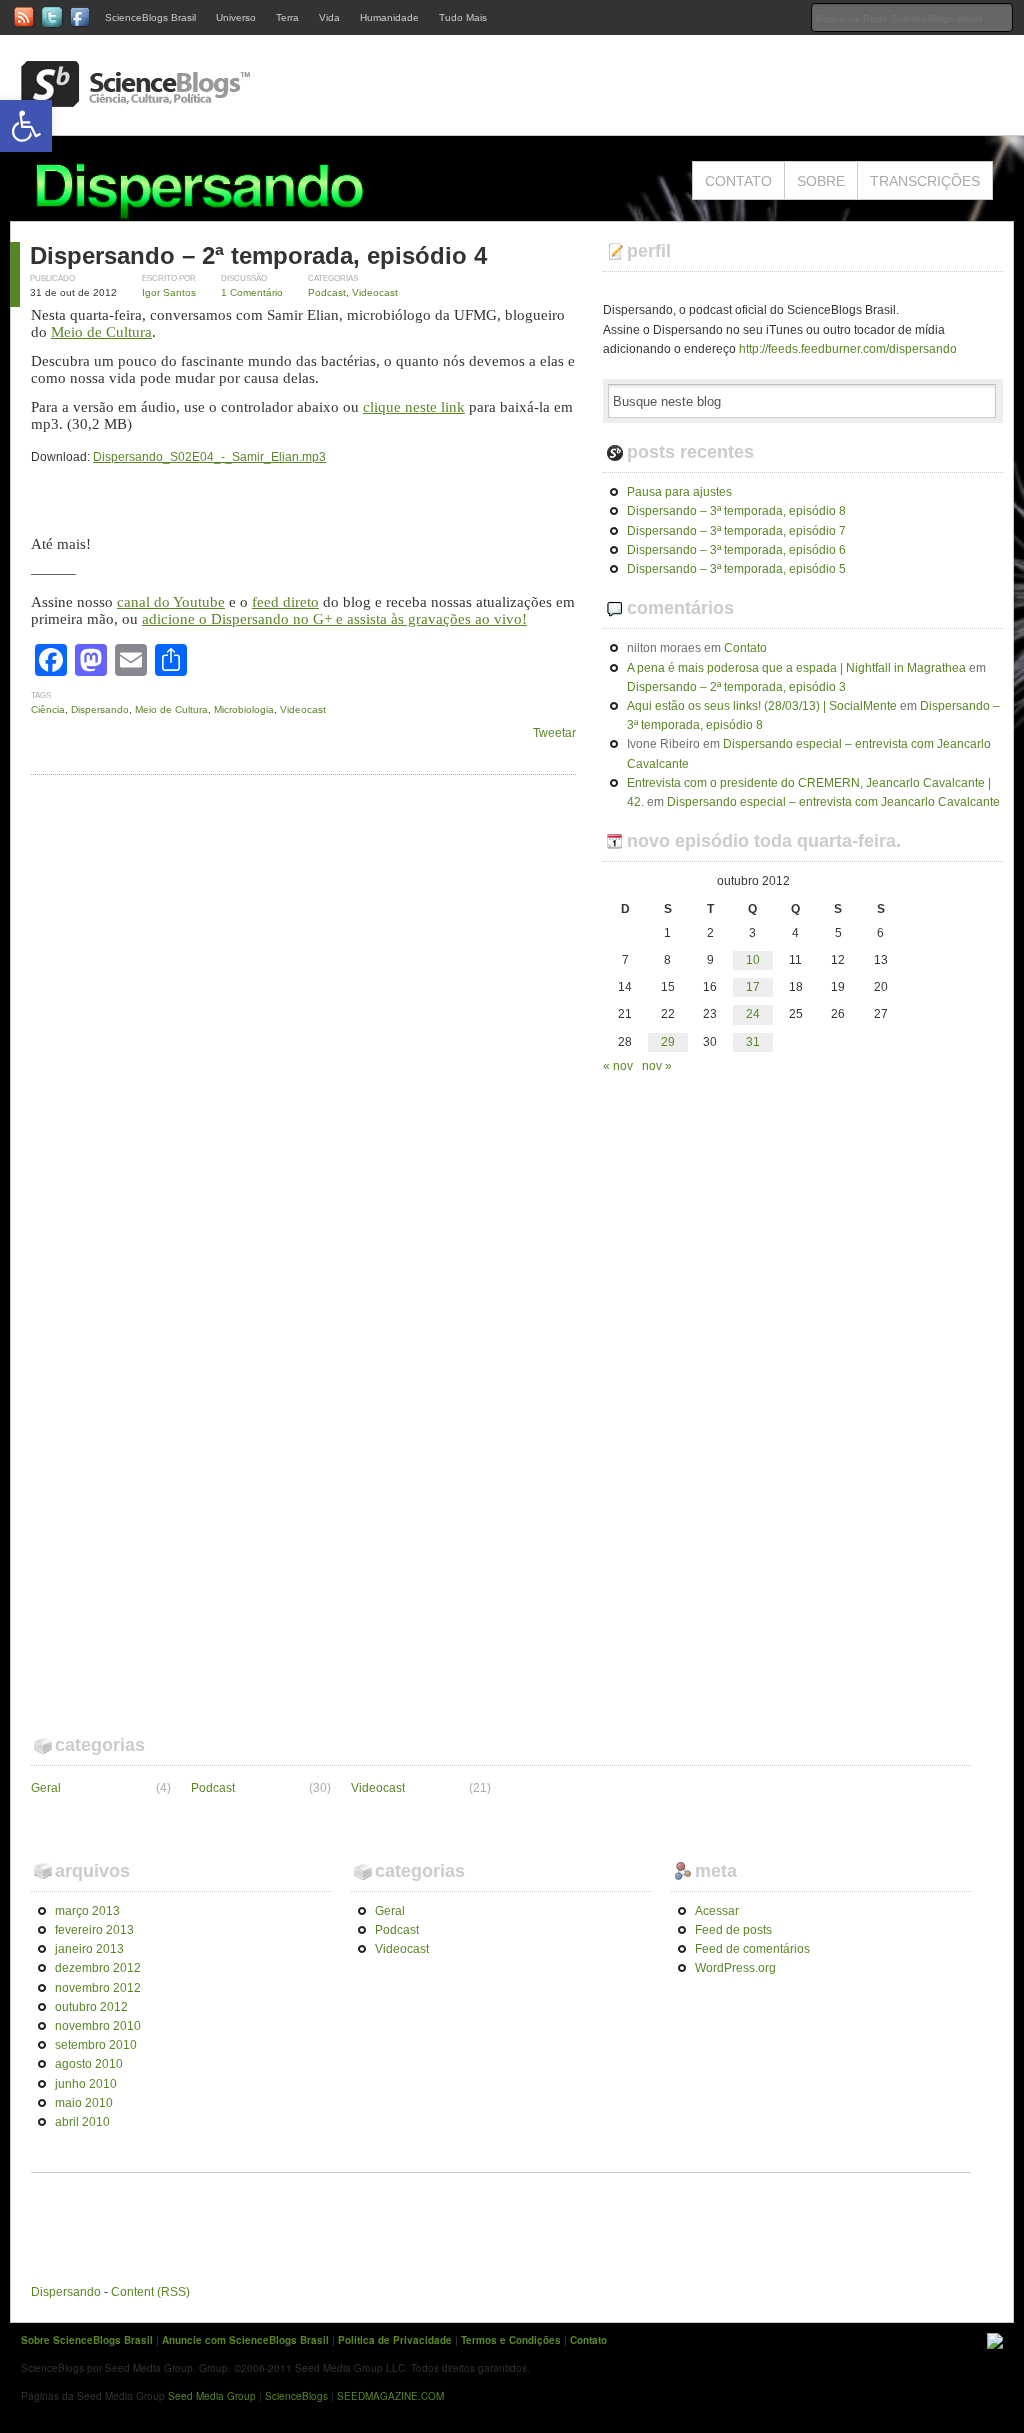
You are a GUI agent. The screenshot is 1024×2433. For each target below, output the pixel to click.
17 (753, 987)
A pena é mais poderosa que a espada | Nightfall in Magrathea (796, 668)
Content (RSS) (150, 2292)
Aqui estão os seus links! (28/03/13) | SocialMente (762, 706)
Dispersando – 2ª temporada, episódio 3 (736, 687)
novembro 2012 (98, 1988)
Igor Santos (169, 292)
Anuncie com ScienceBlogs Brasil (245, 2340)
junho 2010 (86, 2084)
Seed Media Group (212, 2396)
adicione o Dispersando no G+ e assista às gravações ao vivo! (334, 619)
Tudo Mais (463, 17)
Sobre (821, 181)
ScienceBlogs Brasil (150, 17)
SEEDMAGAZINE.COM (390, 2396)
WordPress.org (735, 1968)
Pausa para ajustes (679, 492)
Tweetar (554, 733)
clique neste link (414, 407)
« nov (618, 1066)
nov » (657, 1066)
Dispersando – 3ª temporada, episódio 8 (736, 511)
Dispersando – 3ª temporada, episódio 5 (736, 569)
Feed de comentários (752, 1949)
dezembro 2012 (98, 1968)
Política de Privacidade (395, 2340)
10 (753, 960)
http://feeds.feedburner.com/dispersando (848, 349)
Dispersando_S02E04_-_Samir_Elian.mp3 (209, 457)
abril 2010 (82, 2122)
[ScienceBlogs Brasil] (136, 99)
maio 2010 (84, 2103)
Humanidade (389, 17)
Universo (236, 17)
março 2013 (87, 1911)
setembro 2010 (96, 2045)
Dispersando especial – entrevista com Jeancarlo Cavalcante (833, 802)
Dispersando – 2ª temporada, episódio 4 (258, 255)
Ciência (48, 709)
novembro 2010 (98, 2026)
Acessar (717, 1911)
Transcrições (925, 181)
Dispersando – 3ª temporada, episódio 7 (736, 531)
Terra (287, 17)
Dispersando (100, 709)
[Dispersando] (232, 211)
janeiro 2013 (89, 1949)
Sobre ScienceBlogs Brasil (87, 2340)
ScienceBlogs (296, 2396)
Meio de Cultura (101, 332)
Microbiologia (244, 709)
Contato (738, 181)
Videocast (375, 292)
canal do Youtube (171, 602)
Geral (46, 1788)
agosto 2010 (89, 2064)
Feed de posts (733, 1930)
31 (753, 1042)
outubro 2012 (91, 2007)
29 (668, 1042)
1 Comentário (252, 292)
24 (753, 1014)
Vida (329, 17)
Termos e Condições (511, 2340)
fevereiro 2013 (94, 1930)
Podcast (327, 292)
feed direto (285, 602)
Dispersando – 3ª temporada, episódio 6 (736, 550)
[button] (26, 126)
